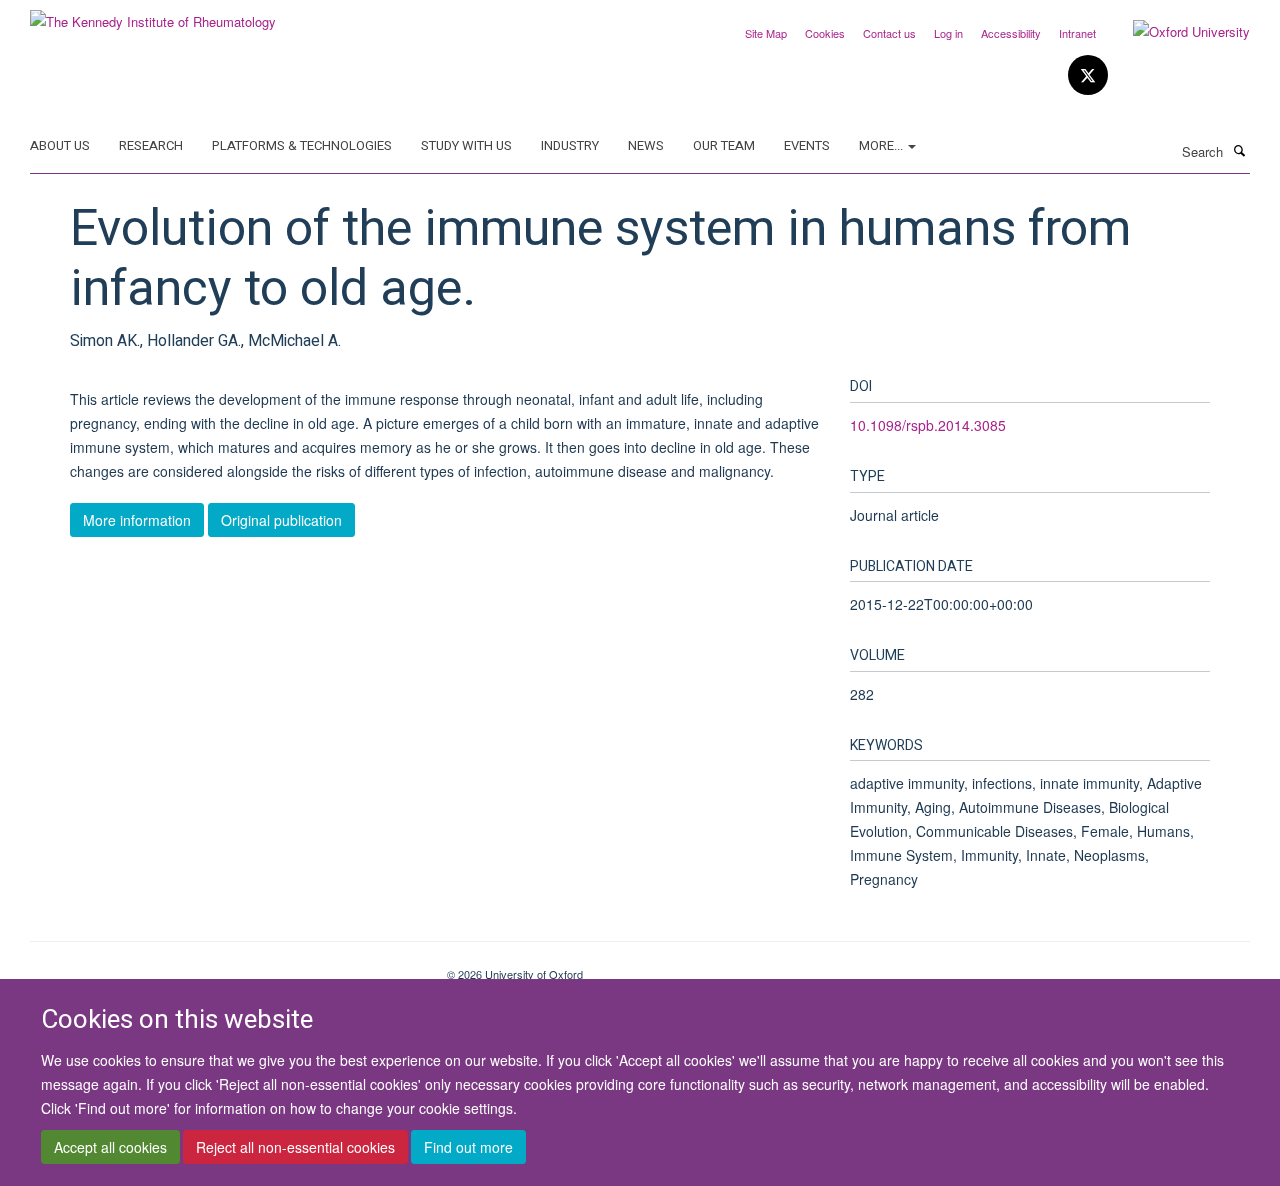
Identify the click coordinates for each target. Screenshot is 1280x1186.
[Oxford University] (1176, 32)
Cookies (825, 33)
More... (882, 145)
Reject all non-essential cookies (295, 1147)
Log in (948, 33)
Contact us (889, 33)
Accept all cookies (110, 1147)
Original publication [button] (281, 520)
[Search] (1239, 150)
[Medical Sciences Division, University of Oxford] (223, 967)
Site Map (766, 33)
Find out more (468, 1147)
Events (807, 145)
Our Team (724, 145)
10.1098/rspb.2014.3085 (928, 425)
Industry (570, 145)
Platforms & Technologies (302, 145)
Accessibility (1011, 33)
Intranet (1077, 33)
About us (60, 145)
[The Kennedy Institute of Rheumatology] (153, 14)
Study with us (466, 145)
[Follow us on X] (1088, 75)
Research (151, 145)
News (646, 145)
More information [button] (137, 520)
